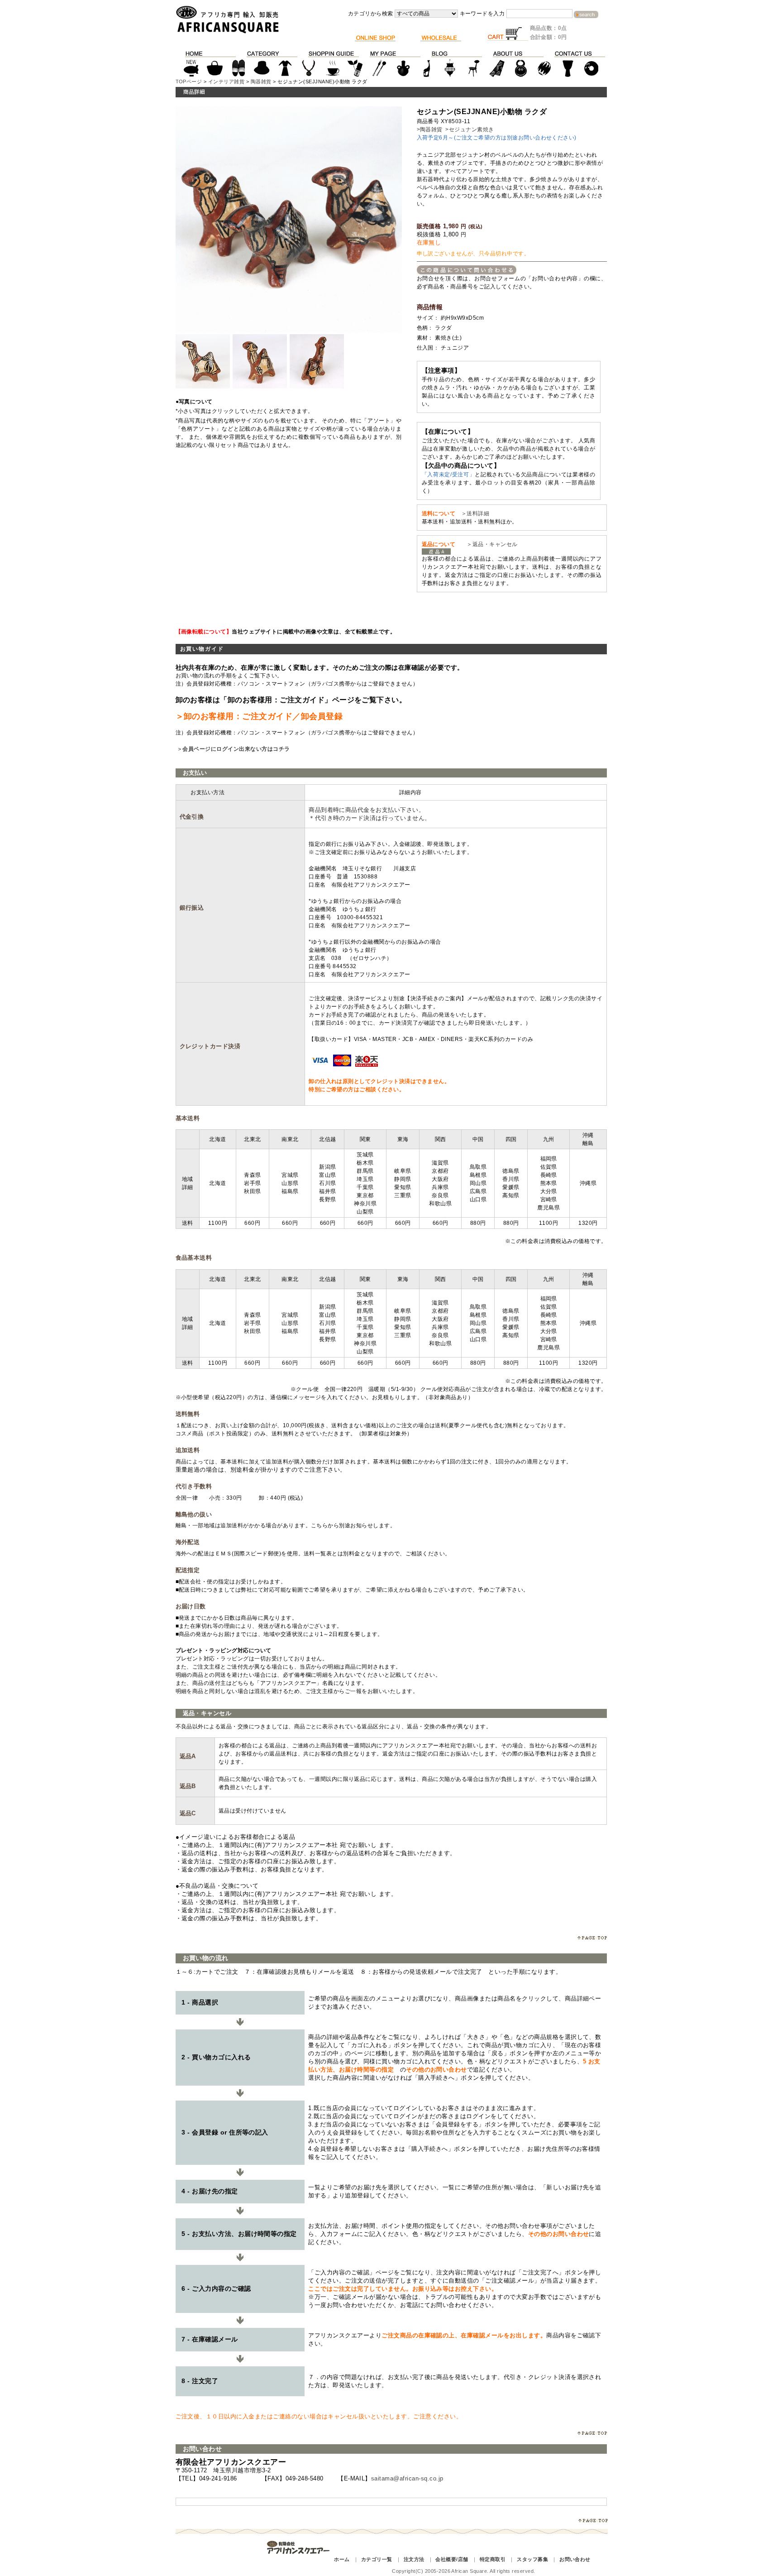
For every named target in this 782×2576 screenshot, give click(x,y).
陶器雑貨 (261, 82)
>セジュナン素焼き (470, 130)
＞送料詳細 (475, 513)
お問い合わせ (575, 2559)
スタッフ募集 (532, 2559)
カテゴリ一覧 (377, 2559)
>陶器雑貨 (430, 130)
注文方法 (414, 2559)
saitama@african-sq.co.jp (407, 2478)
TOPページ (189, 82)
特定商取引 (493, 2559)
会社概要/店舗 (452, 2559)
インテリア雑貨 (226, 82)
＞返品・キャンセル (489, 544)
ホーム (342, 2559)
